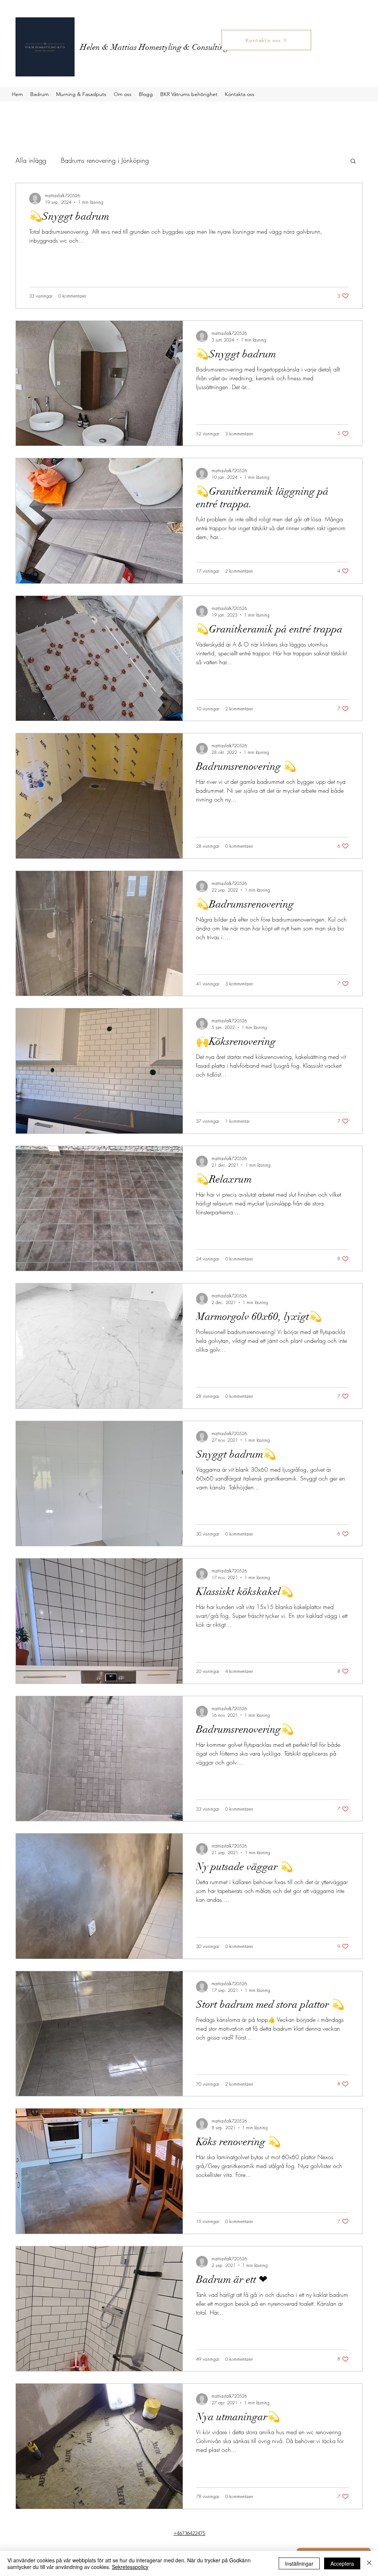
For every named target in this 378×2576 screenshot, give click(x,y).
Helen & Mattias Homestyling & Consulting (154, 47)
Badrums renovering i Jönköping (105, 160)
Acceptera (342, 2563)
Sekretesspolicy (130, 2567)
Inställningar (299, 2563)
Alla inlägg (31, 160)
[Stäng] (369, 2563)
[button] (353, 162)
